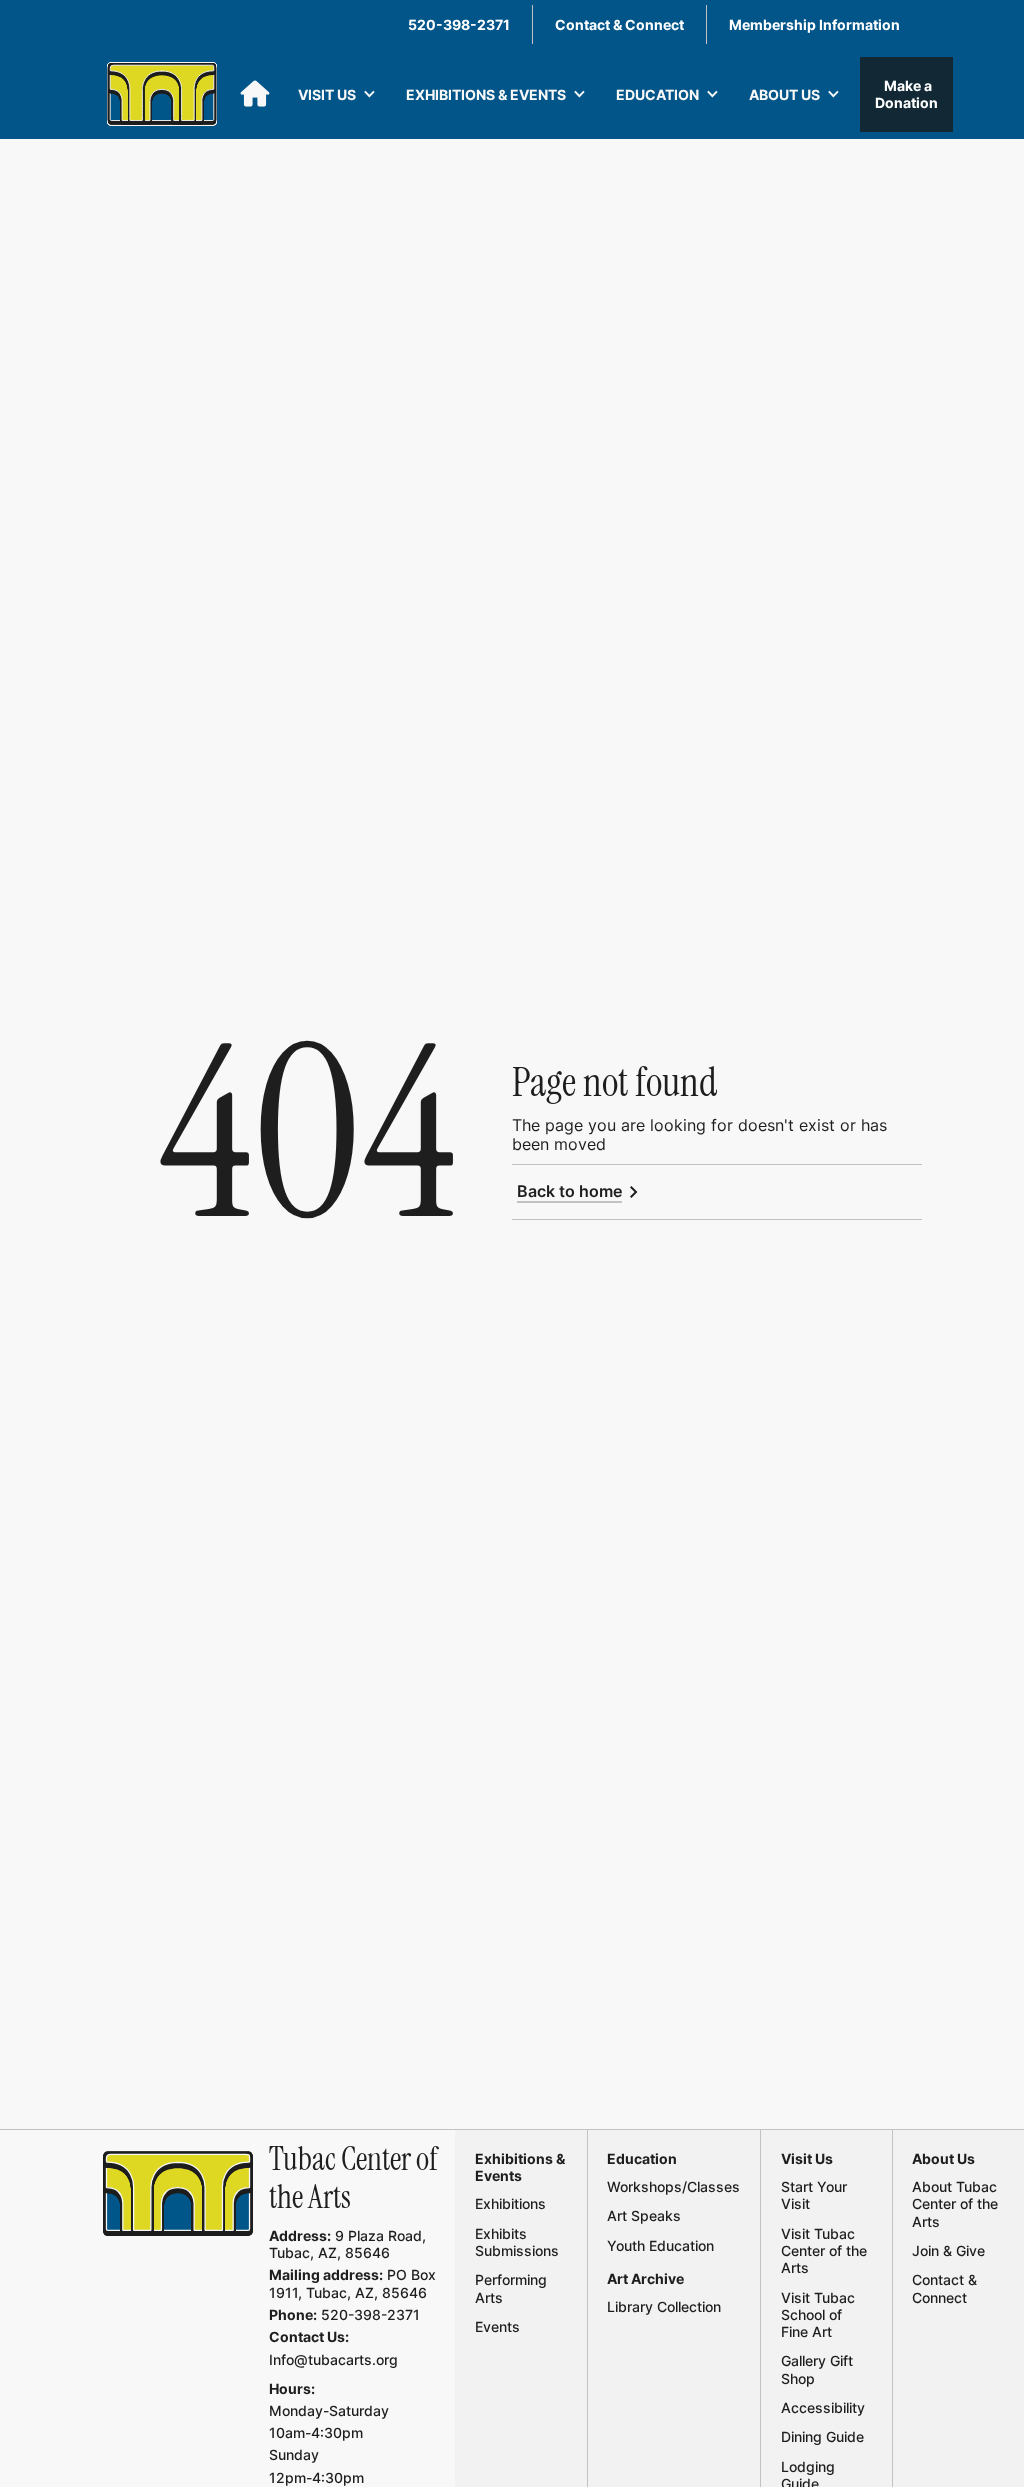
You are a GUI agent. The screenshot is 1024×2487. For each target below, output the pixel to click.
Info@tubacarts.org (333, 2359)
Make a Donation (906, 94)
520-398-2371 (459, 24)
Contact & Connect (619, 24)
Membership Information (814, 24)
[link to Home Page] (178, 2194)
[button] (337, 94)
